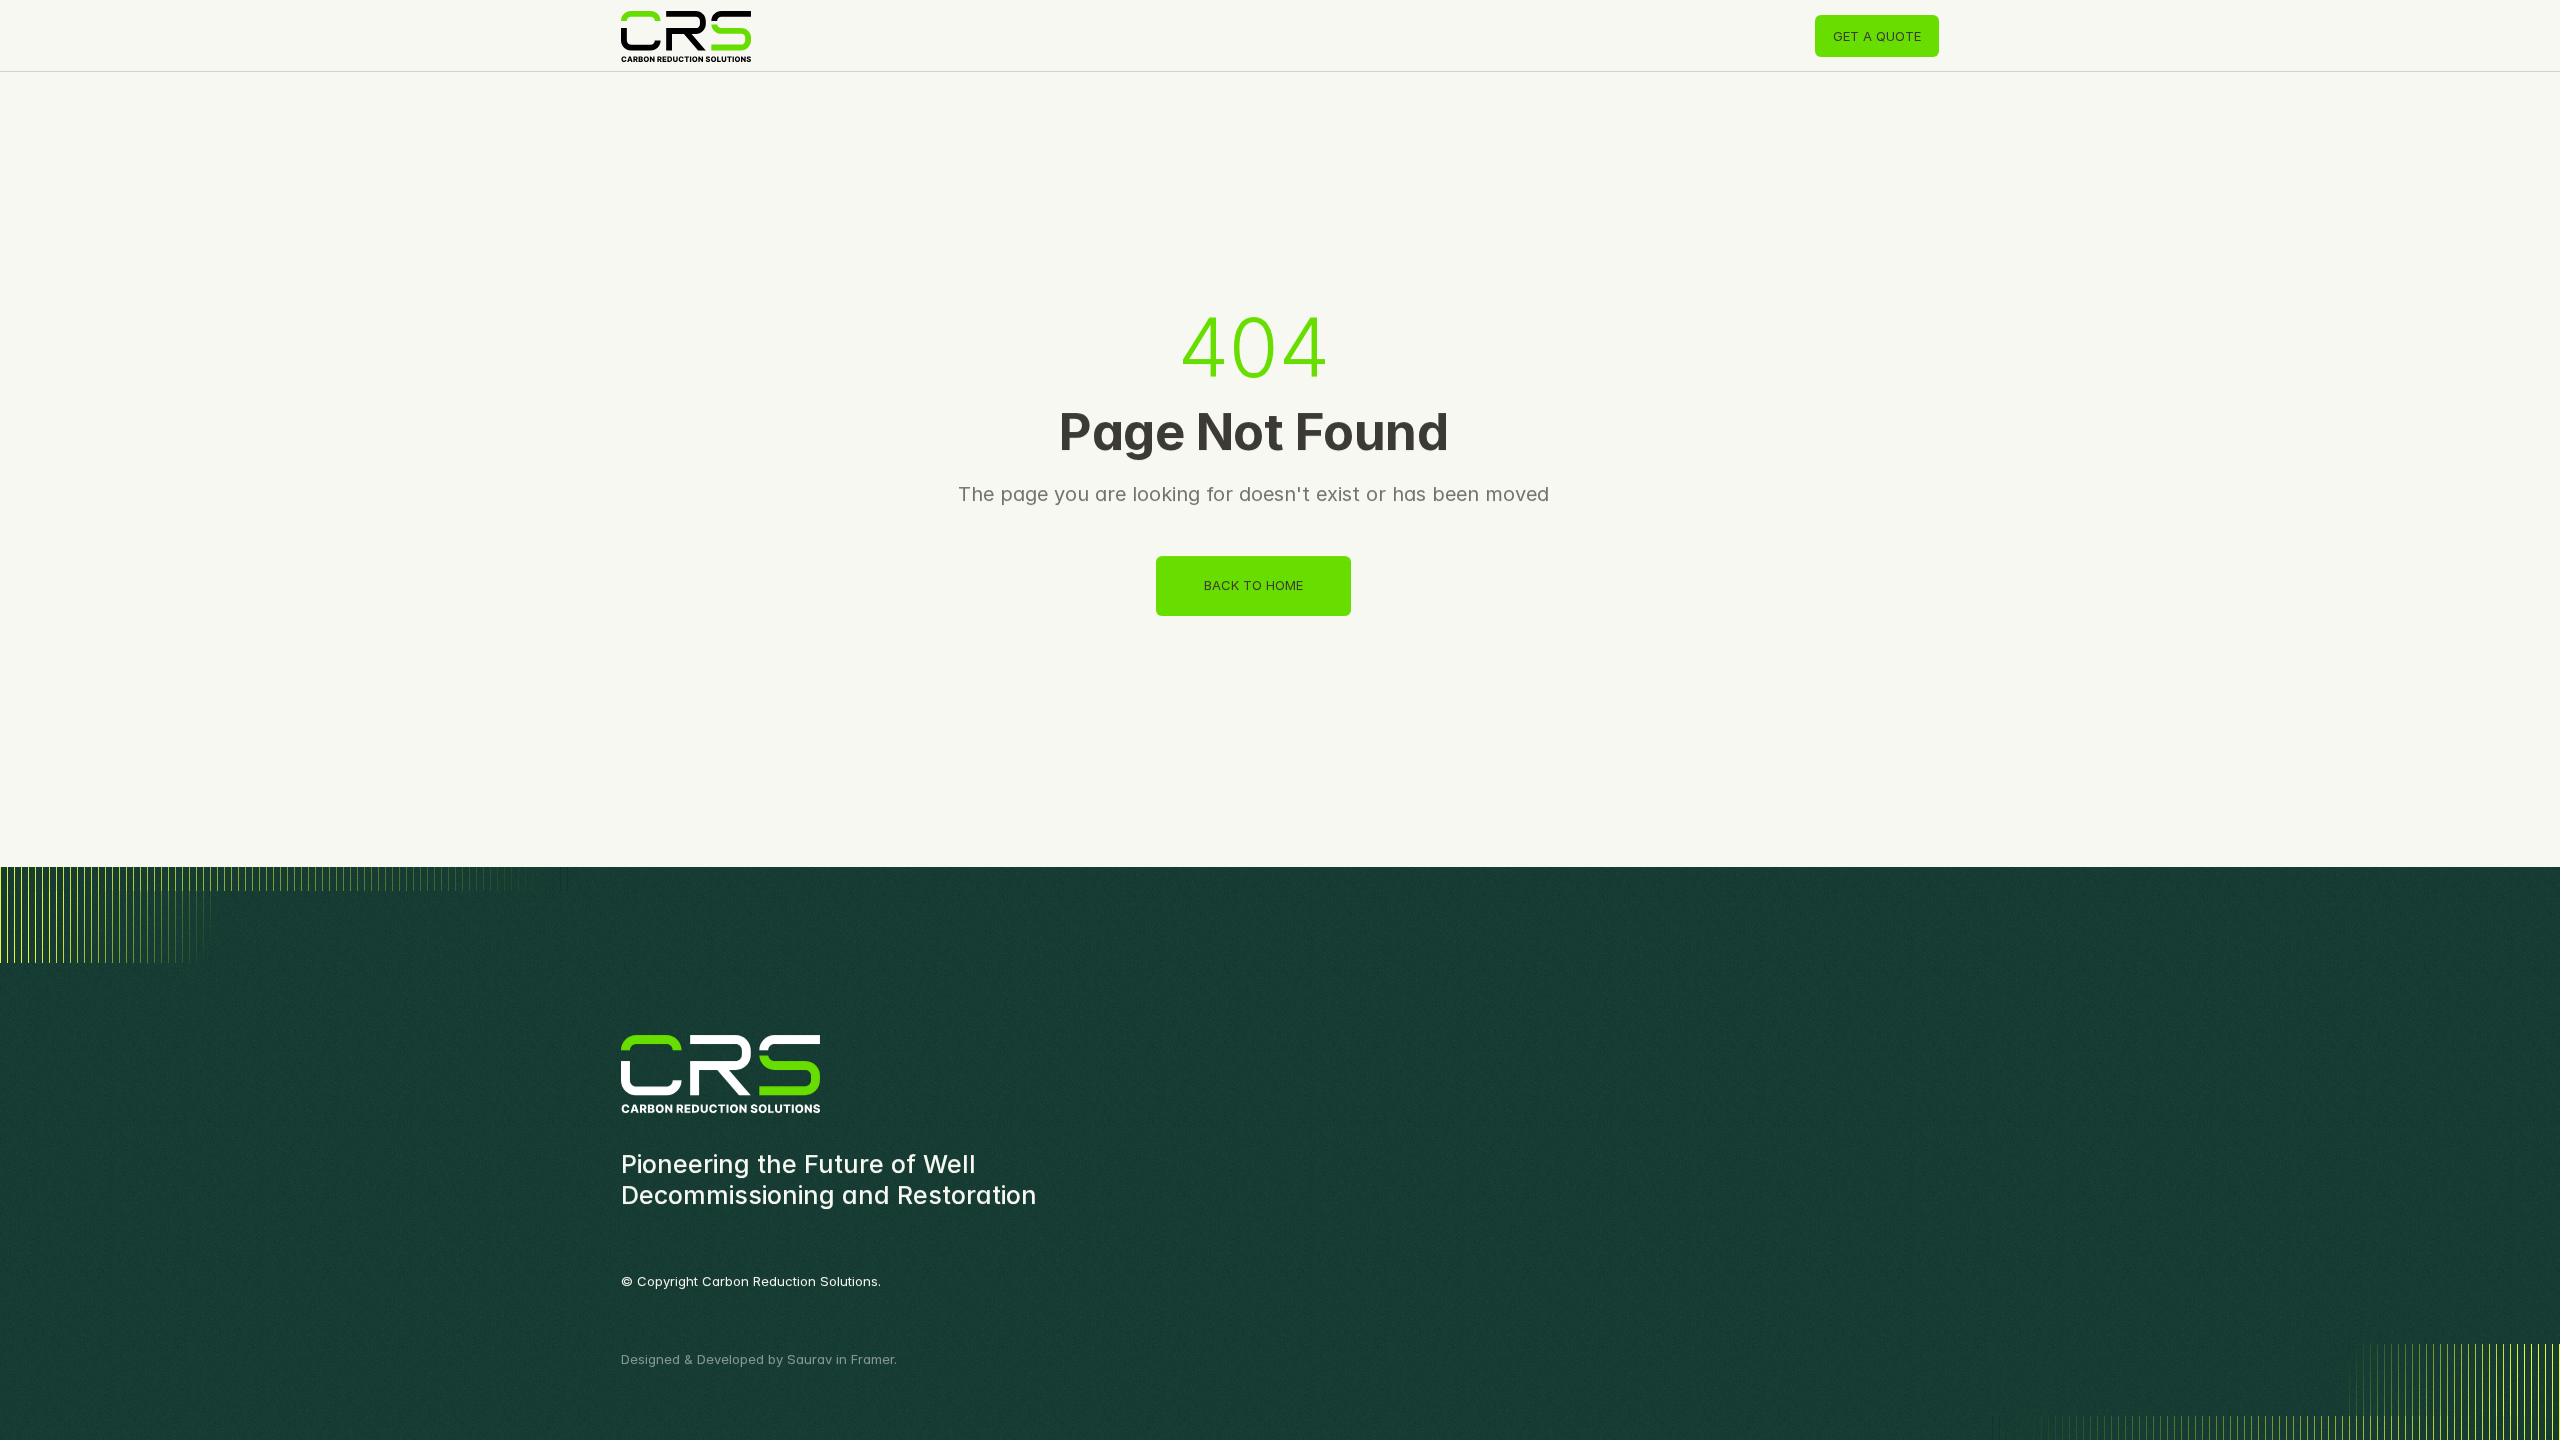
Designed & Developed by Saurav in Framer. (759, 1359)
